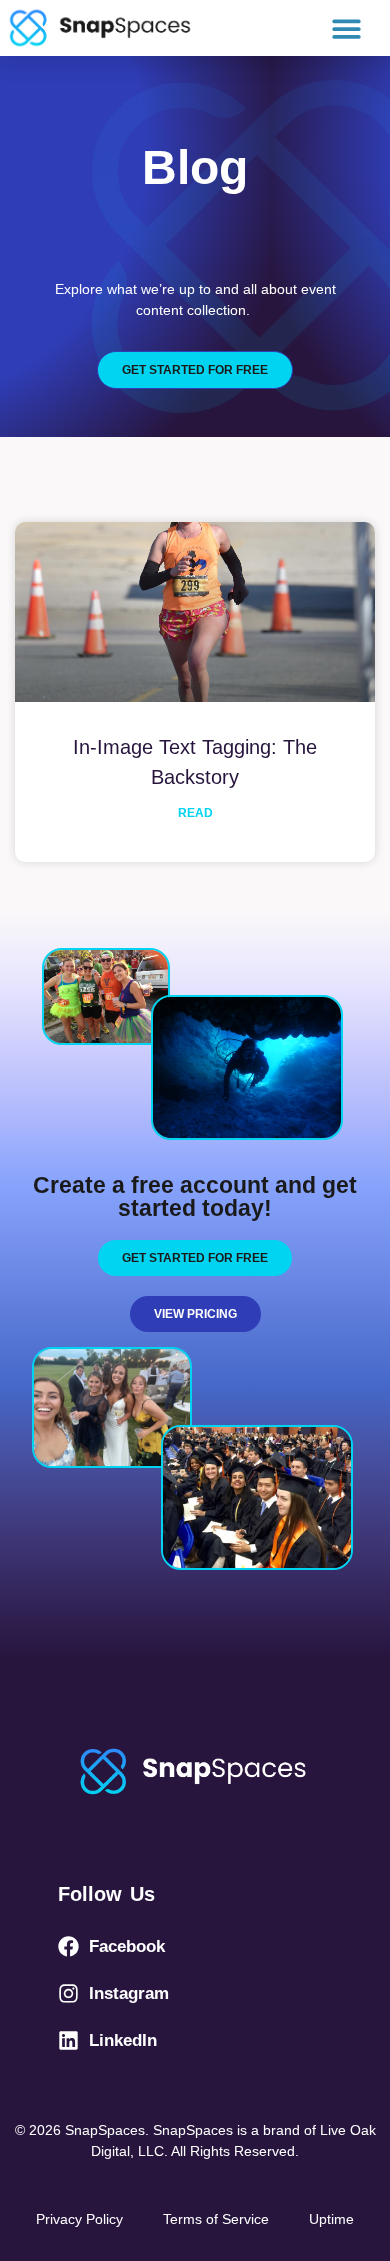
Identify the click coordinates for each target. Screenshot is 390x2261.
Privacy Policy (79, 2219)
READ (195, 813)
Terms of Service (216, 2219)
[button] (347, 28)
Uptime (331, 2219)
